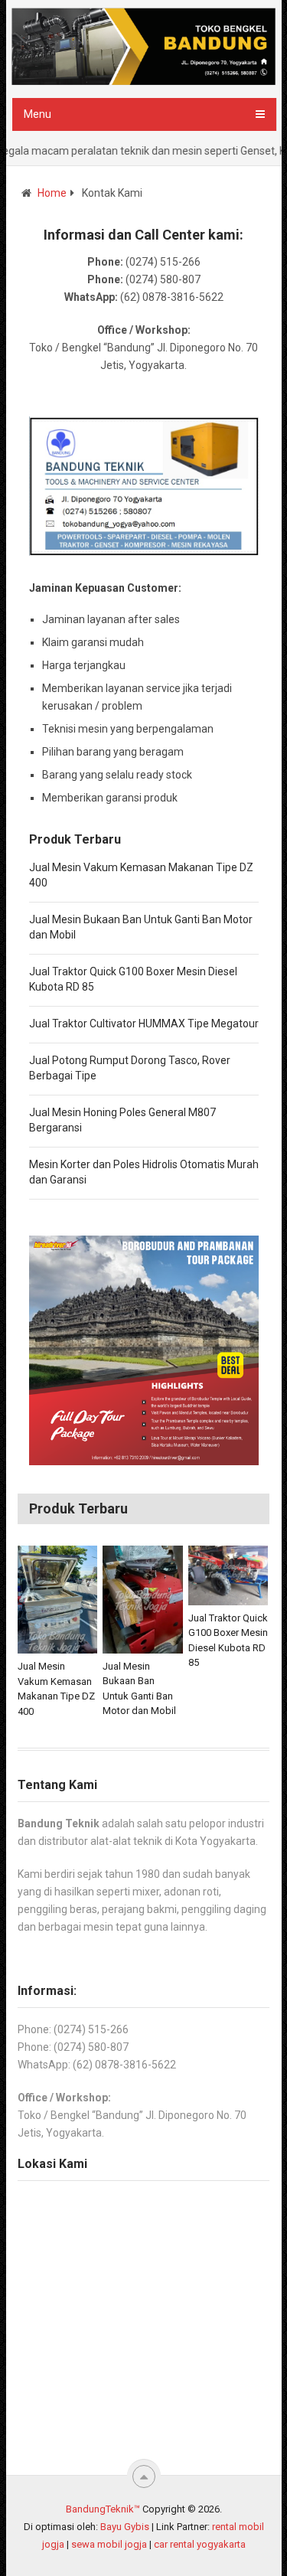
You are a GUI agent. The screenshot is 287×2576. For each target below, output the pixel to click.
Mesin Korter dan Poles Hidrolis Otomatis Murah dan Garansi (144, 1172)
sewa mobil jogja (109, 2544)
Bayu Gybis (125, 2527)
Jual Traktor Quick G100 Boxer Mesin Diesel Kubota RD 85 (133, 979)
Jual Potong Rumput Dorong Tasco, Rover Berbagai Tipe (130, 1068)
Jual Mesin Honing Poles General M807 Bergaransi (122, 1120)
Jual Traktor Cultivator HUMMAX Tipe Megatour (144, 1024)
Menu (38, 114)
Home (52, 193)
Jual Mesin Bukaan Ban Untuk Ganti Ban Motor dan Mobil (141, 927)
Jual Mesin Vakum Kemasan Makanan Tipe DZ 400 (141, 875)
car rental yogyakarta (200, 2544)
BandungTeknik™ (103, 2509)
